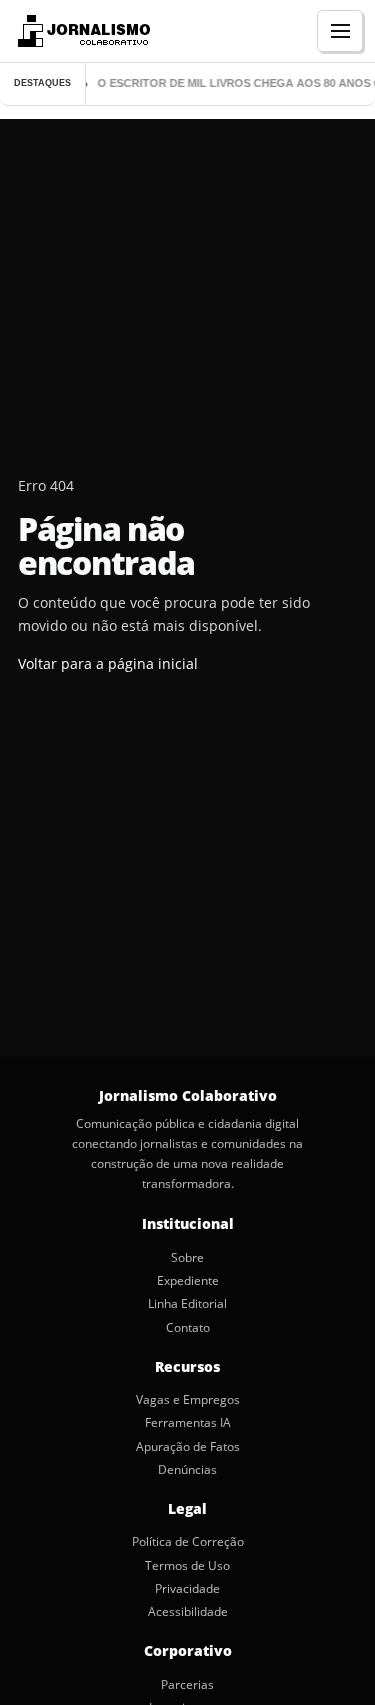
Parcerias (187, 1685)
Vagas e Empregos (188, 1400)
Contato (188, 1328)
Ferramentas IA (188, 1423)
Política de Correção (188, 1542)
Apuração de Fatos (188, 1447)
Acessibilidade (188, 1612)
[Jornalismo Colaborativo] (81, 31)
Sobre (187, 1258)
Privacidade (187, 1589)
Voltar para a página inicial (108, 663)
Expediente (188, 1281)
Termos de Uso (187, 1566)
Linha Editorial (187, 1304)
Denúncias (187, 1470)
